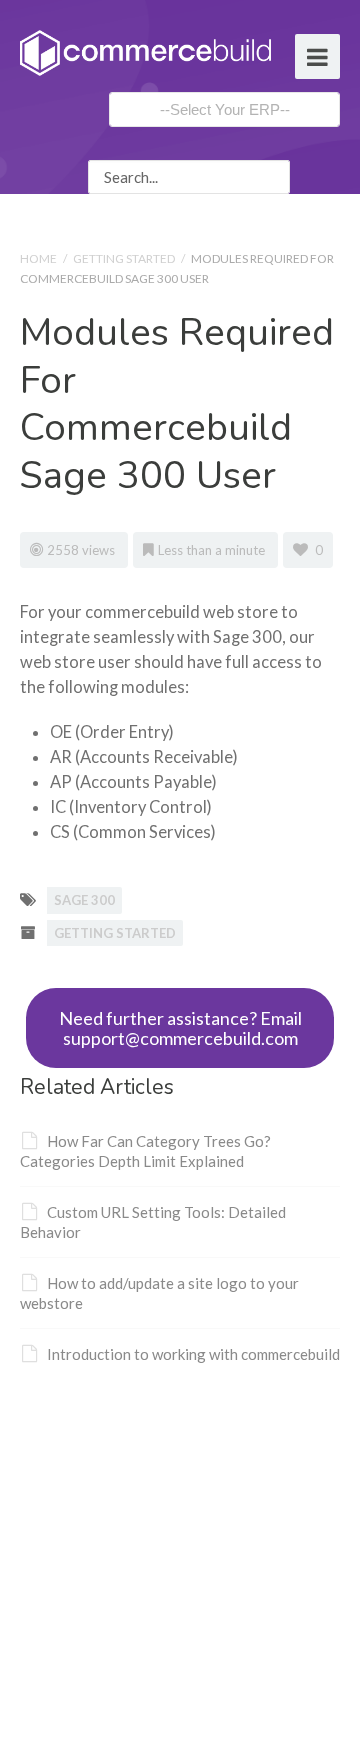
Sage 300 (84, 900)
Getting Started (124, 258)
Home (38, 258)
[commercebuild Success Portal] (145, 51)
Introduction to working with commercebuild (193, 1354)
